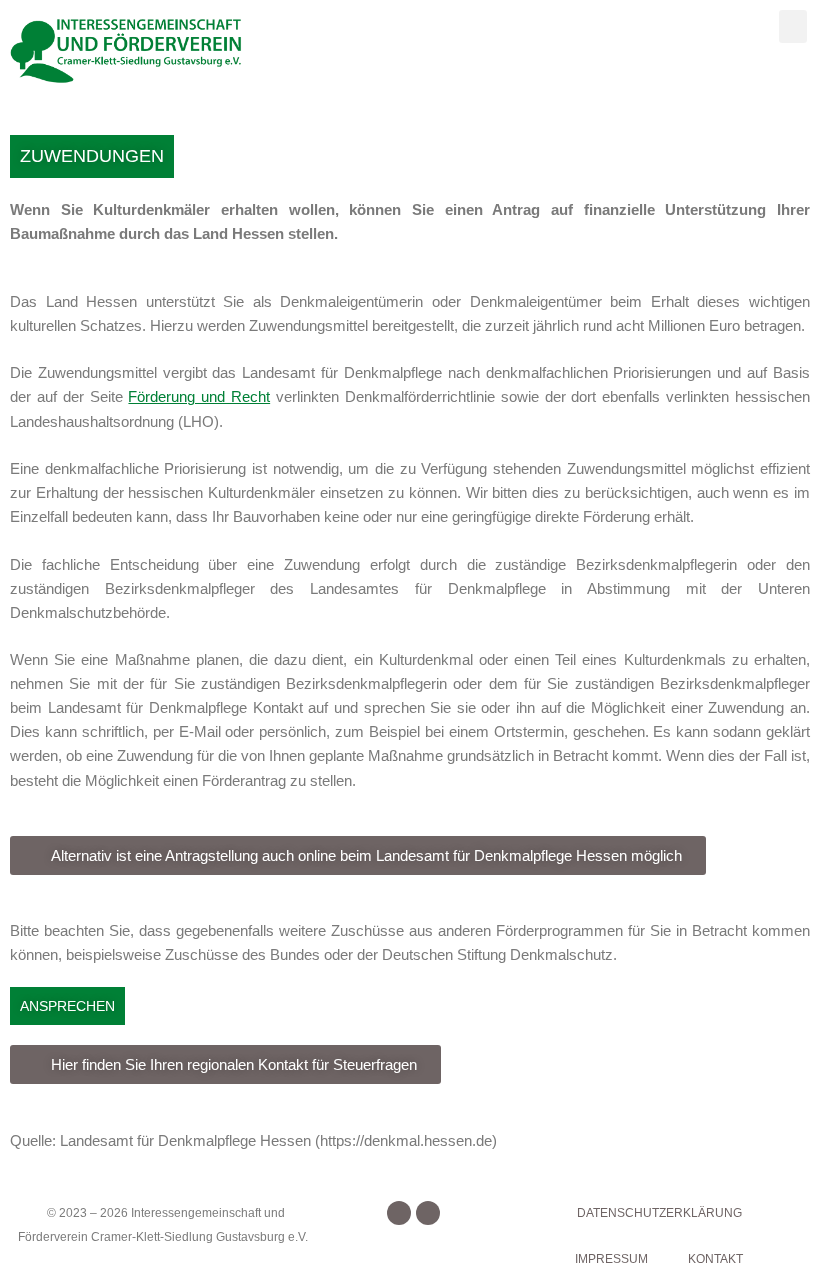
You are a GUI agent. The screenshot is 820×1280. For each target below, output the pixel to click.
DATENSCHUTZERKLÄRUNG (659, 1213)
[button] (793, 26)
